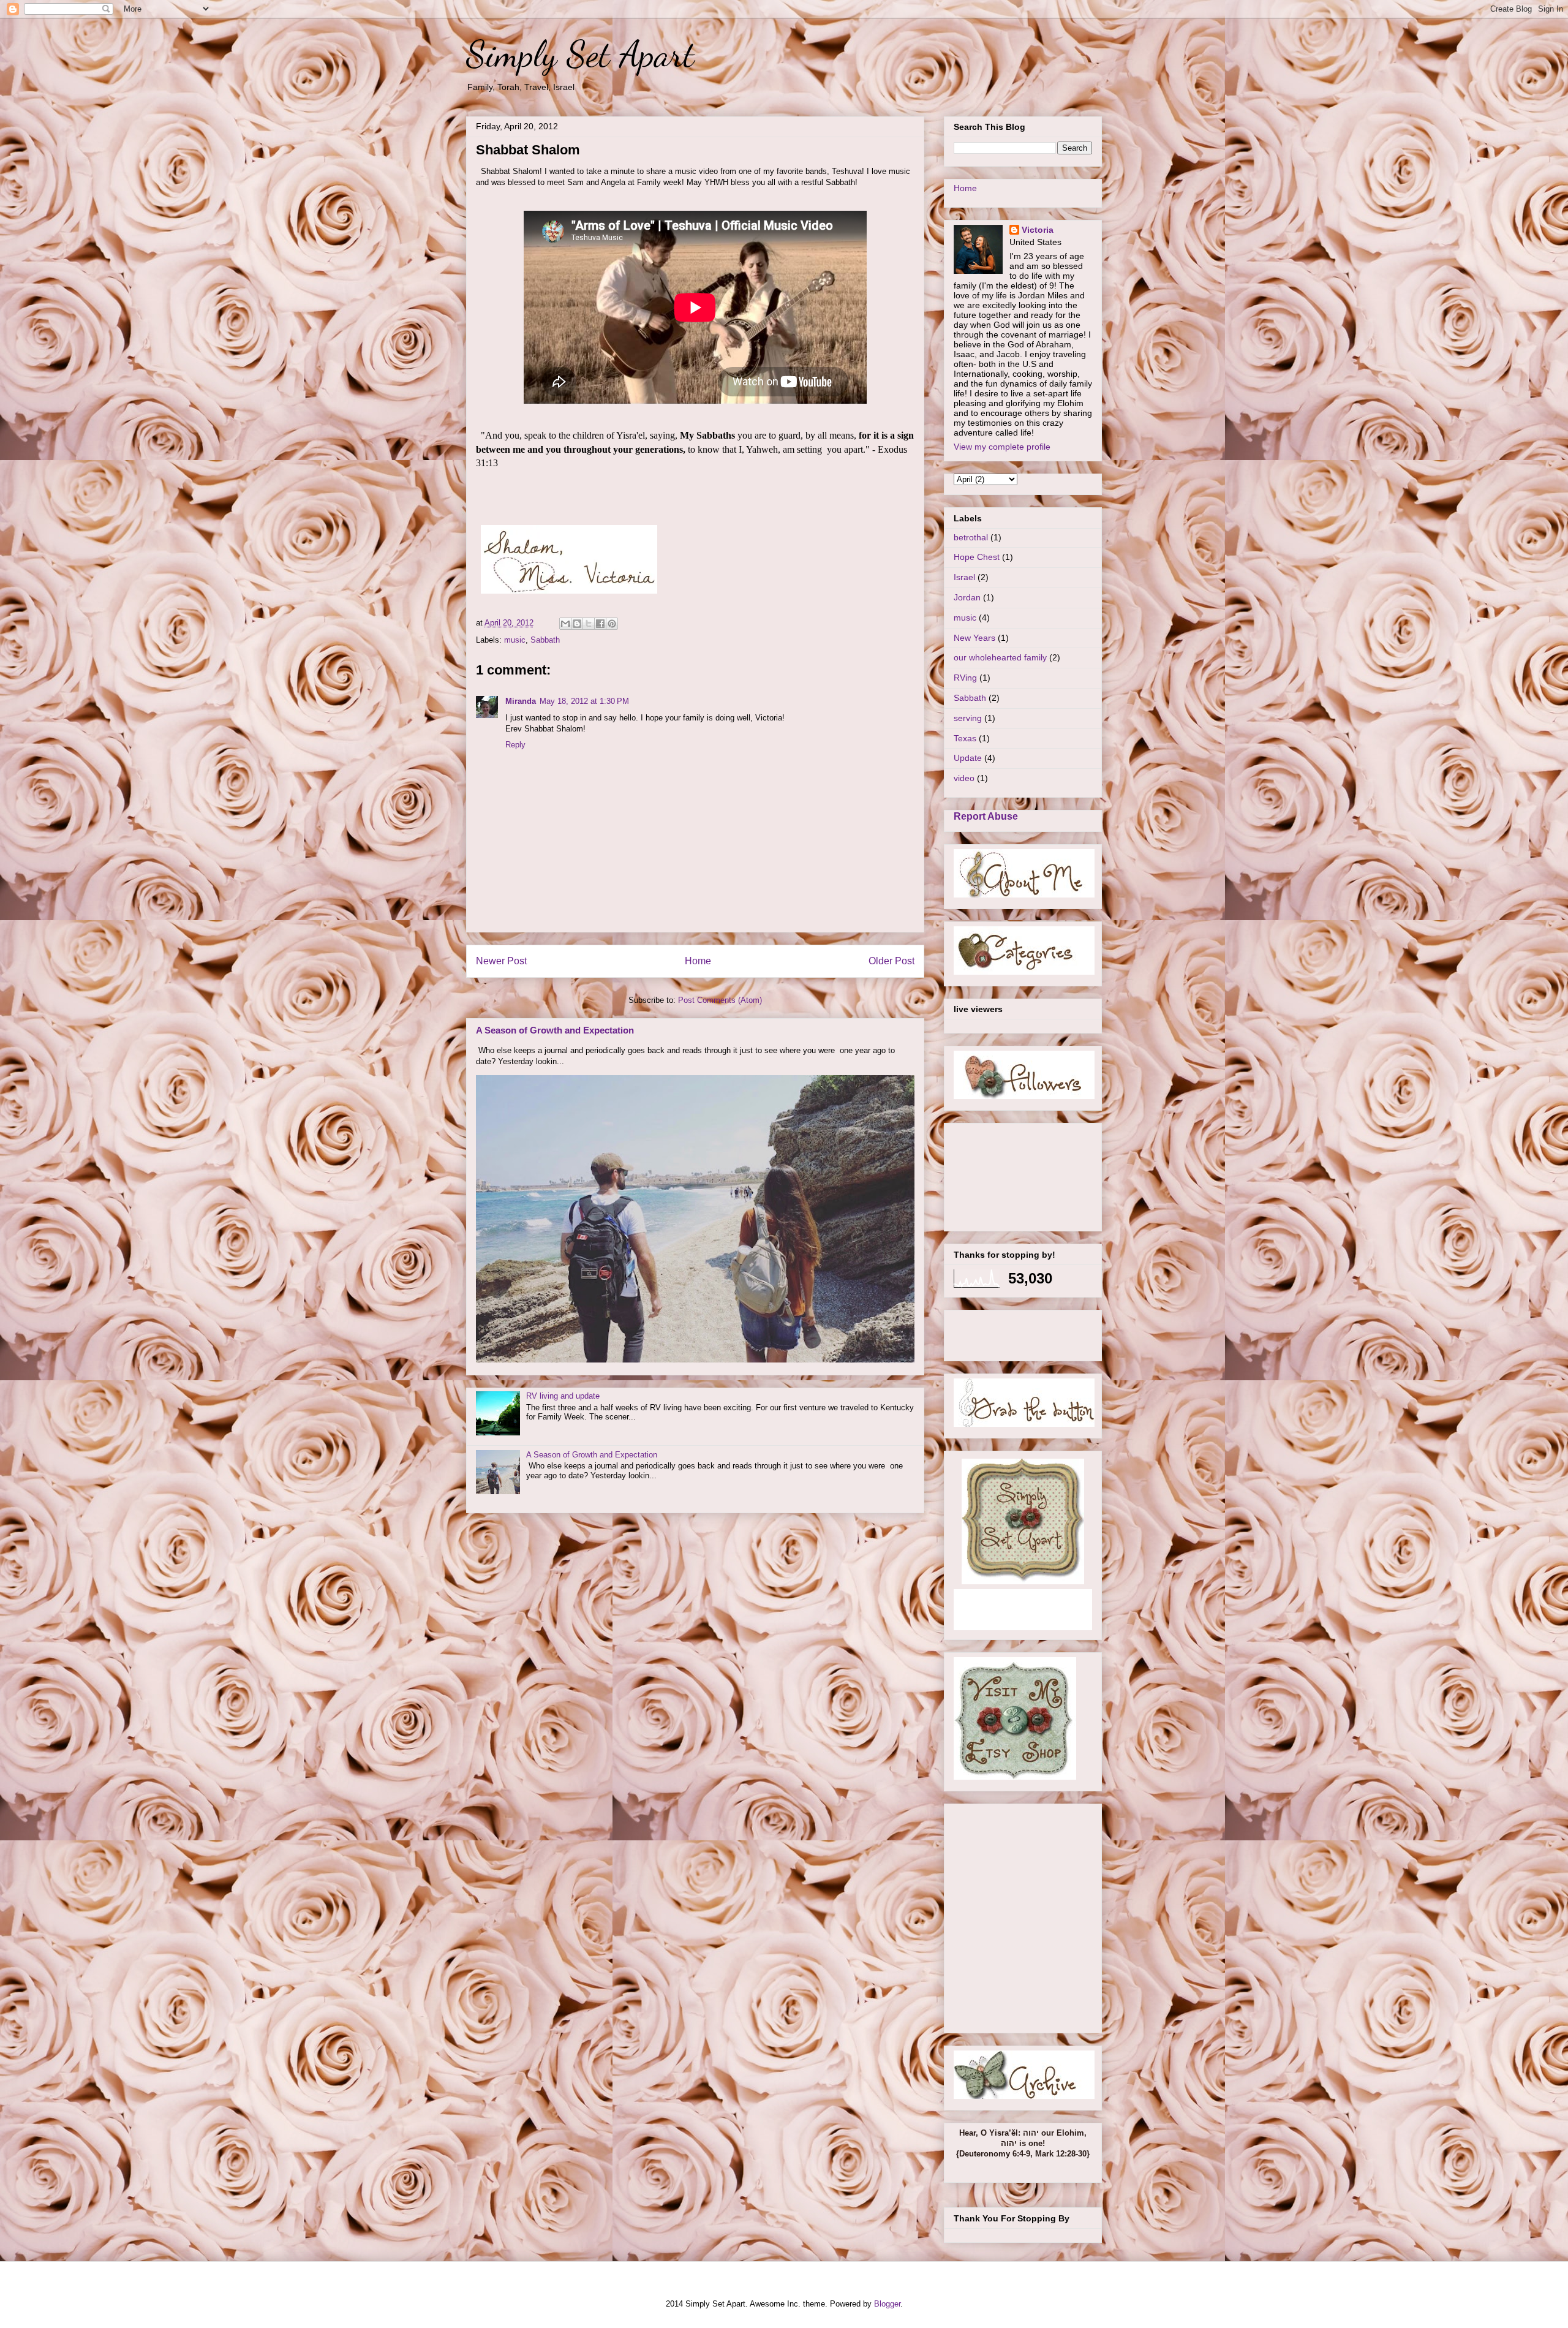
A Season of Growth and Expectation (555, 1030)
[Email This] (565, 624)
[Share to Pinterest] (612, 624)
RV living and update (563, 1396)
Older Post (891, 961)
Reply (515, 745)
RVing (965, 678)
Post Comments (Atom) (720, 1000)
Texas (965, 738)
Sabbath (545, 640)
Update (968, 758)
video (964, 778)
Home (698, 961)
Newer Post (501, 961)
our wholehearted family (1000, 657)
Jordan (967, 597)
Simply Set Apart (580, 54)
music (515, 640)
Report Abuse (986, 816)
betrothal (971, 537)
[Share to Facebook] (600, 624)
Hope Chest (977, 557)
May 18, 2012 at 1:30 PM (584, 701)
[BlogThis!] (577, 624)
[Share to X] (589, 624)
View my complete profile (1002, 447)
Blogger (887, 2304)
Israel (964, 577)
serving (968, 718)
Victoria (1038, 230)
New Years (974, 638)
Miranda (521, 701)
